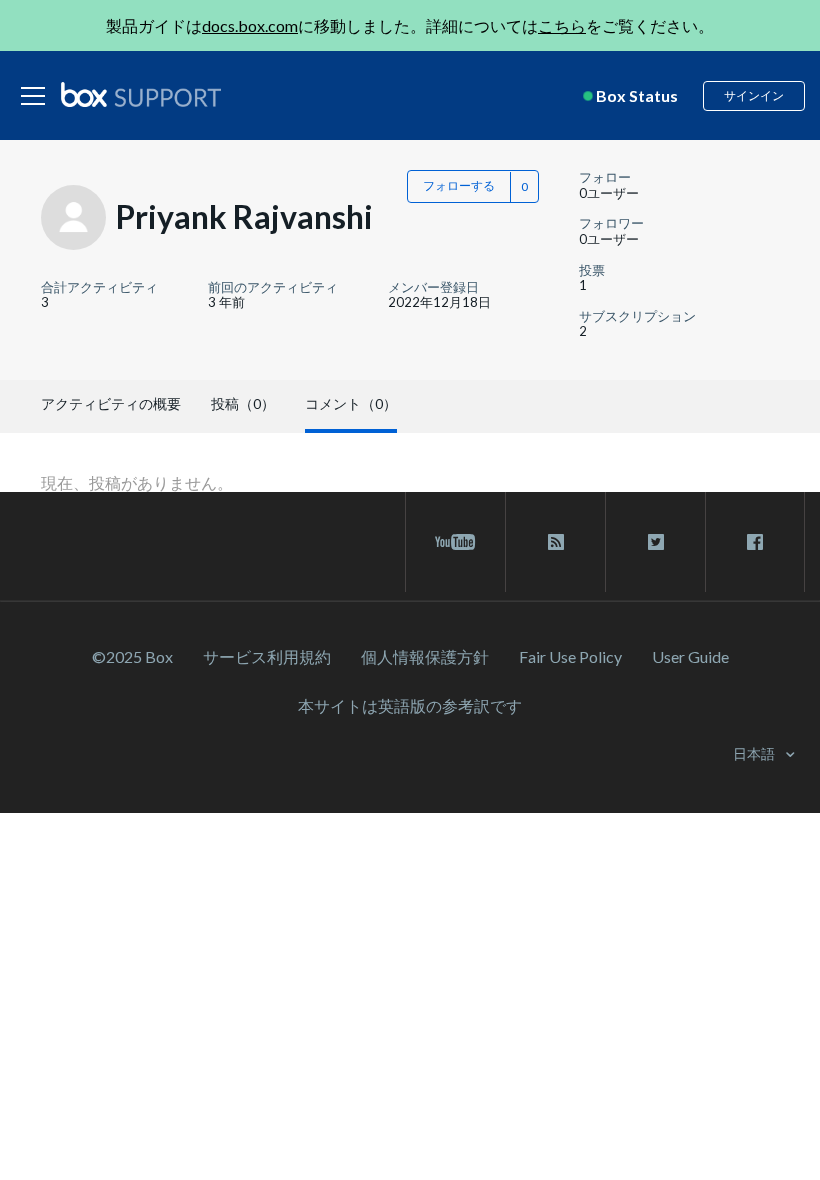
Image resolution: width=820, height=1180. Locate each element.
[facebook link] (755, 542)
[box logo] (141, 94)
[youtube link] (455, 542)
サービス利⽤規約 (267, 656)
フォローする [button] (459, 185)
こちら (562, 25)
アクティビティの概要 (111, 403)
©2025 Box (132, 656)
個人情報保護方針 (425, 656)
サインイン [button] (754, 95)
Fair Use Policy (570, 656)
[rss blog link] (555, 542)
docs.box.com (250, 25)
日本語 (755, 753)
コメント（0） (351, 403)
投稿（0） (243, 403)
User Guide (690, 656)
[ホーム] (141, 96)
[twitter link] (655, 542)
